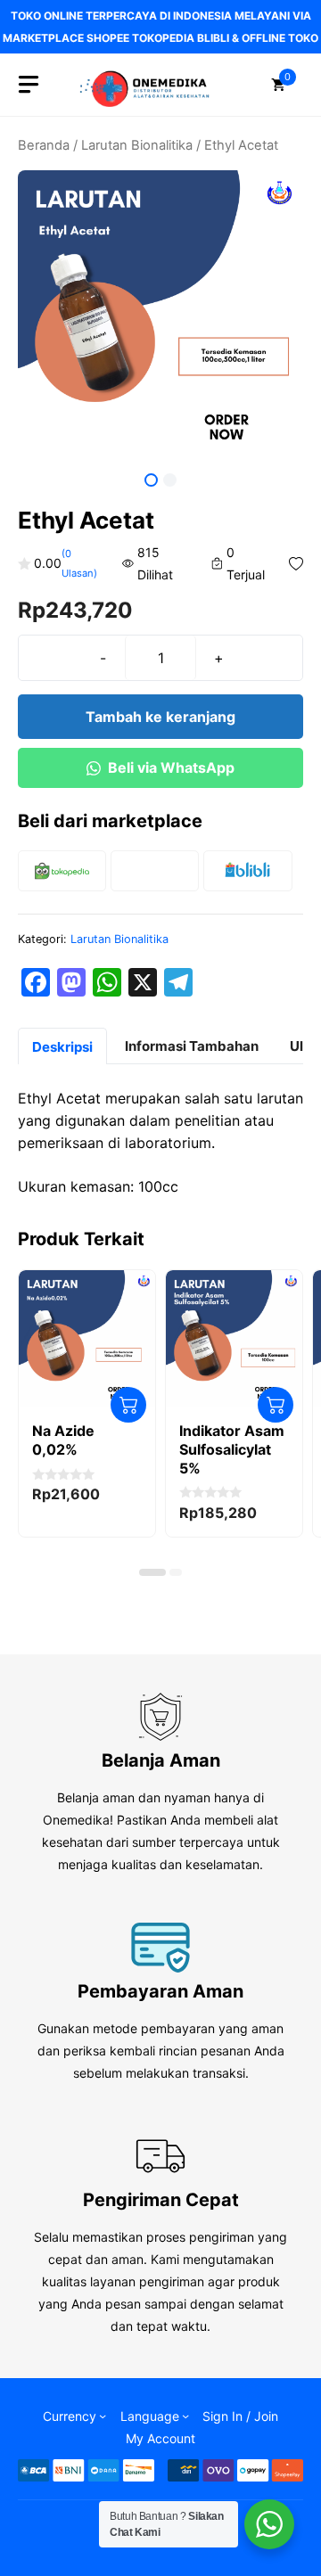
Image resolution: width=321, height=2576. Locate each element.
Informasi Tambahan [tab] (192, 1046)
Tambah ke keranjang (160, 717)
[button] (152, 1572)
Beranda (44, 145)
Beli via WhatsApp (171, 767)
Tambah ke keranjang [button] (128, 1405)
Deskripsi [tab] (62, 1047)
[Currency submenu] (103, 2416)
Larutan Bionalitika (137, 145)
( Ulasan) (79, 563)
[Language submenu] (185, 2416)
